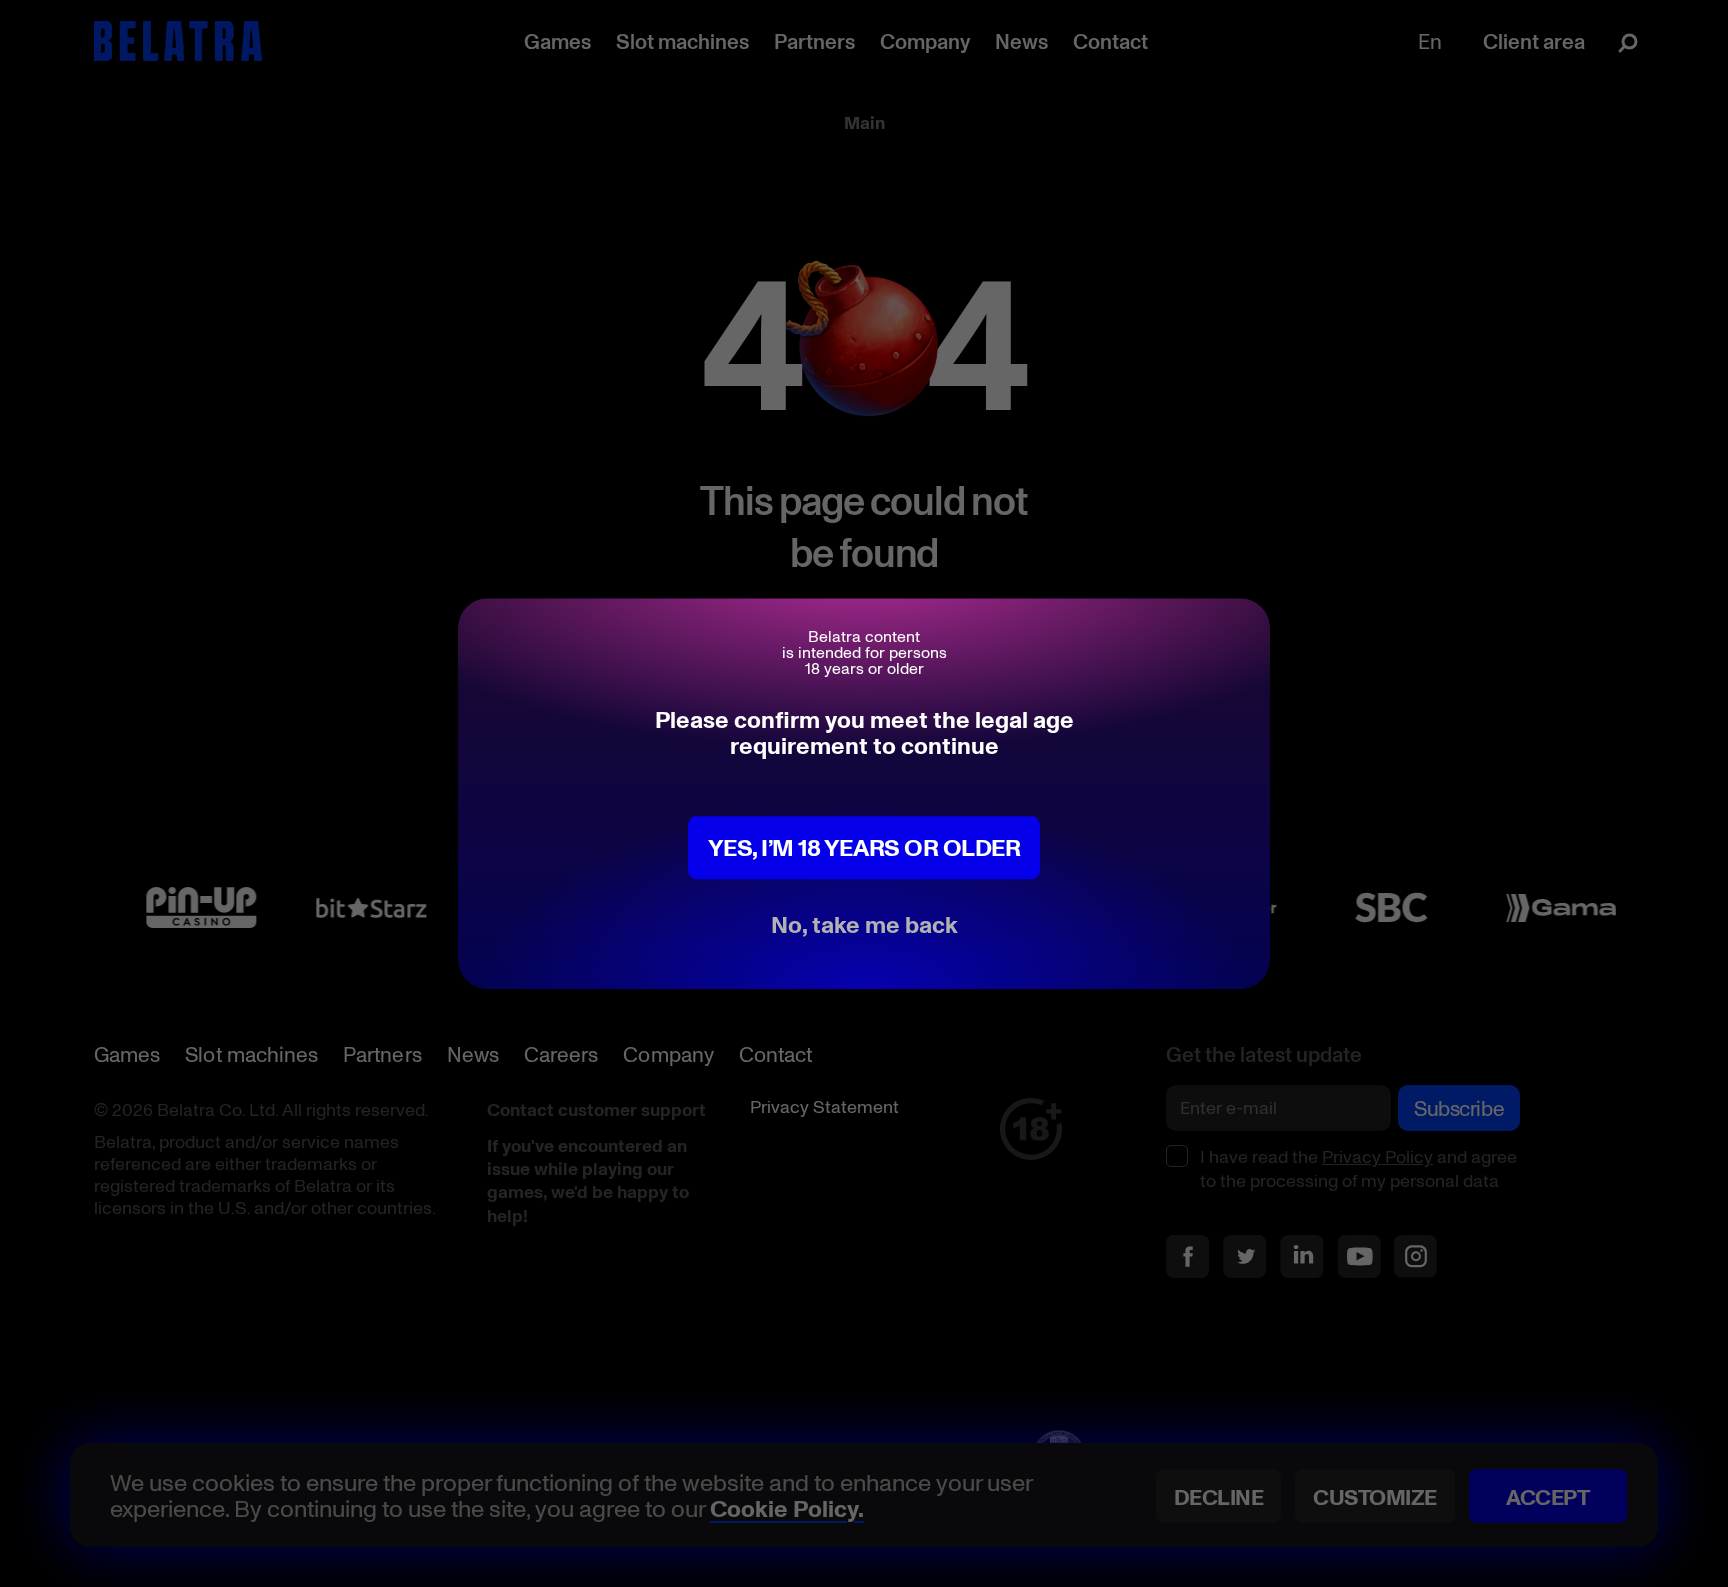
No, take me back (864, 923)
